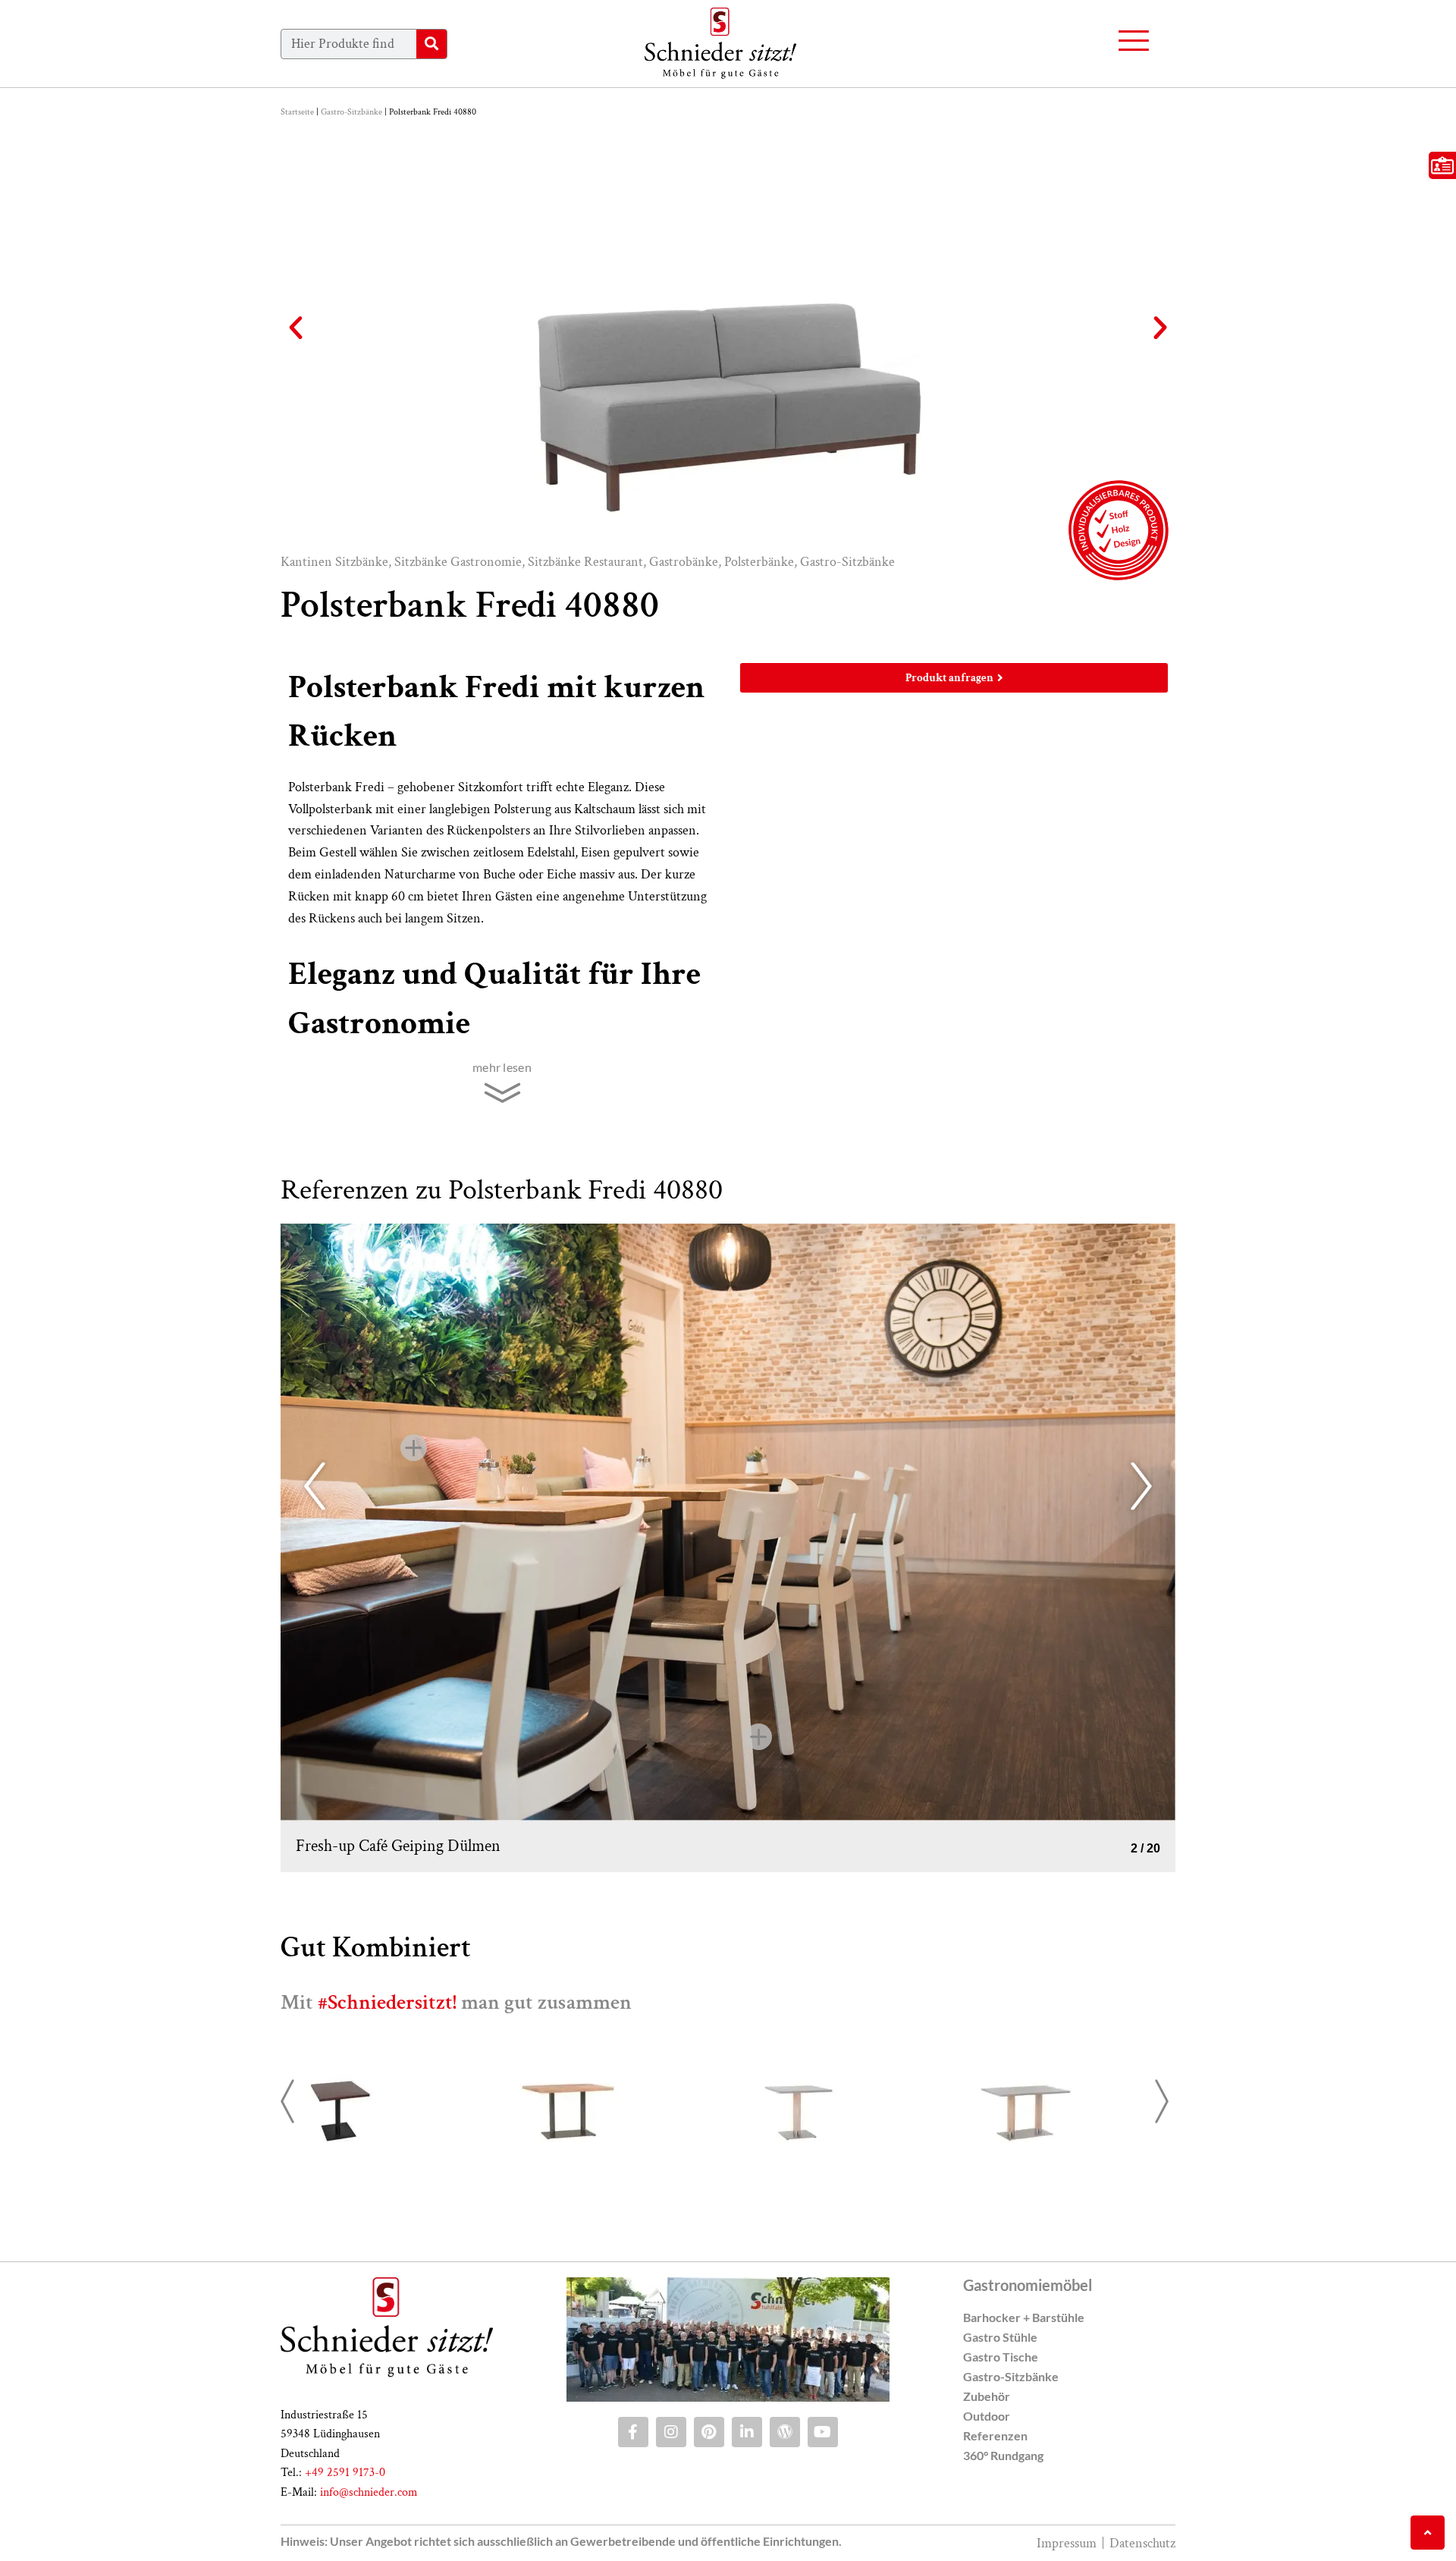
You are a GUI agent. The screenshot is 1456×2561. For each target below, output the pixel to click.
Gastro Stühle (1000, 2337)
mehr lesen (502, 1067)
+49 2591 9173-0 (345, 2473)
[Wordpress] (785, 2432)
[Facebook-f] (633, 2432)
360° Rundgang (1003, 2455)
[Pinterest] (709, 2432)
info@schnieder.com (369, 2492)
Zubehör (987, 2396)
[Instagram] (671, 2432)
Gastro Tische (1001, 2357)
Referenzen (995, 2435)
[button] (296, 328)
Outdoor (987, 2416)
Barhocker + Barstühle (1024, 2317)
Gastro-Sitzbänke (351, 112)
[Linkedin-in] (747, 2432)
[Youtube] (823, 2432)
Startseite (297, 112)
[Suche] (431, 44)
